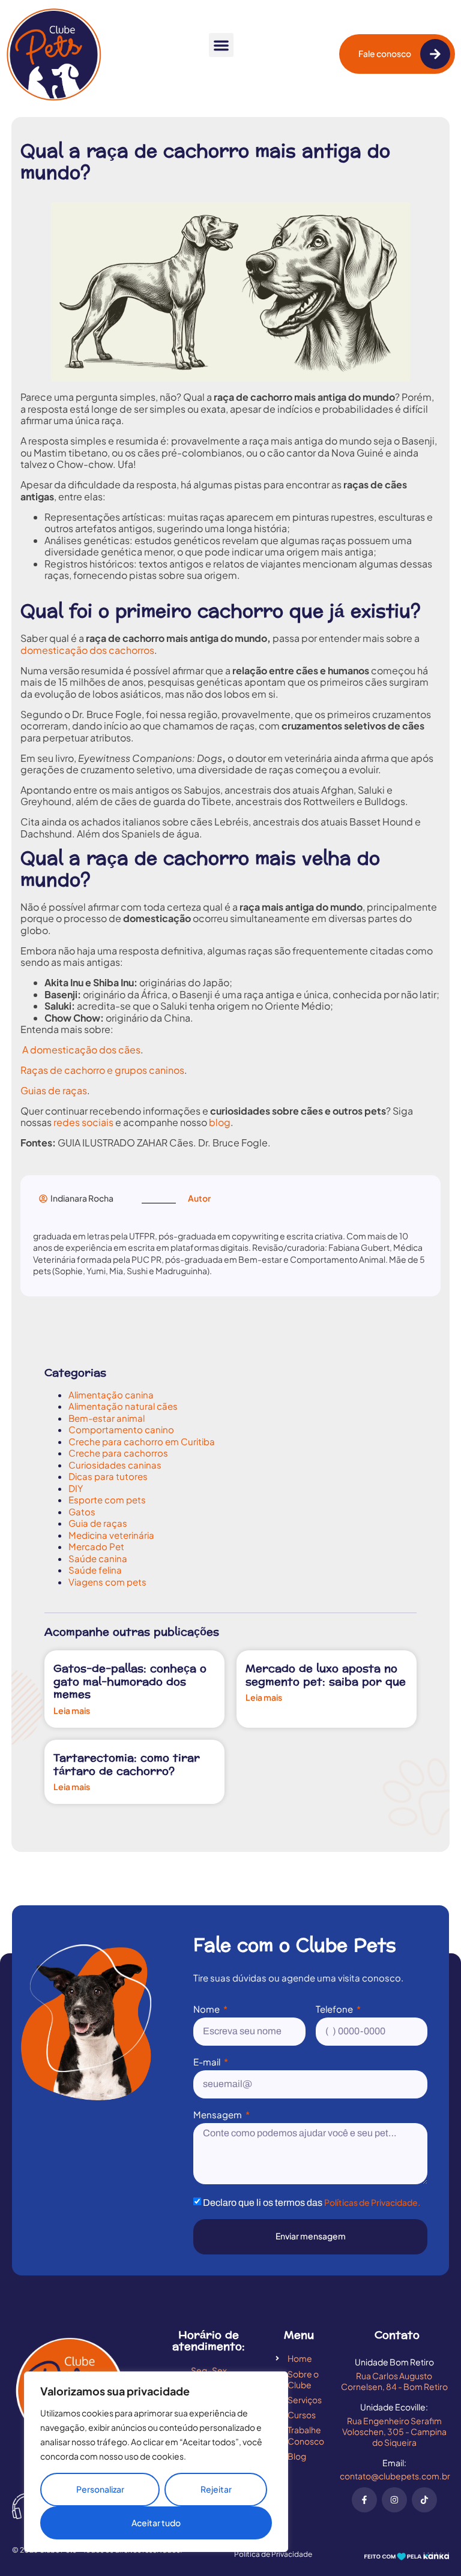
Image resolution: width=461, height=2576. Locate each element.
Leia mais (72, 1711)
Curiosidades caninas (115, 1465)
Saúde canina (98, 1558)
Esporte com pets (107, 1499)
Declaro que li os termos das (312, 2203)
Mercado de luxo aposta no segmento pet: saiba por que (326, 1675)
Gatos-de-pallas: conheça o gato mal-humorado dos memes (130, 1682)
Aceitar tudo (156, 2523)
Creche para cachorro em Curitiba (142, 1441)
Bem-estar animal (107, 1418)
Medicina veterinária (111, 1535)
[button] (221, 45)
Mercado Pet (96, 1546)
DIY (76, 1488)
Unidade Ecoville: (394, 2407)
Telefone (335, 2009)
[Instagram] (394, 2500)
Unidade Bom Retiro (394, 2362)
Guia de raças (98, 1523)
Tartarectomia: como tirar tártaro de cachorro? (127, 1765)
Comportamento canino (121, 1429)
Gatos (82, 1511)
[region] (156, 2462)
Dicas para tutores (108, 1476)
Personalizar (100, 2489)
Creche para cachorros (118, 1453)
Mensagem (218, 2115)
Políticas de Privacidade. (372, 2202)
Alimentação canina (111, 1394)
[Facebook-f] (364, 2500)
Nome (207, 2009)
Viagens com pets (107, 1582)
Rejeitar (216, 2489)
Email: (394, 2463)
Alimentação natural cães (123, 1406)
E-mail (208, 2062)
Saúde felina (95, 1570)
